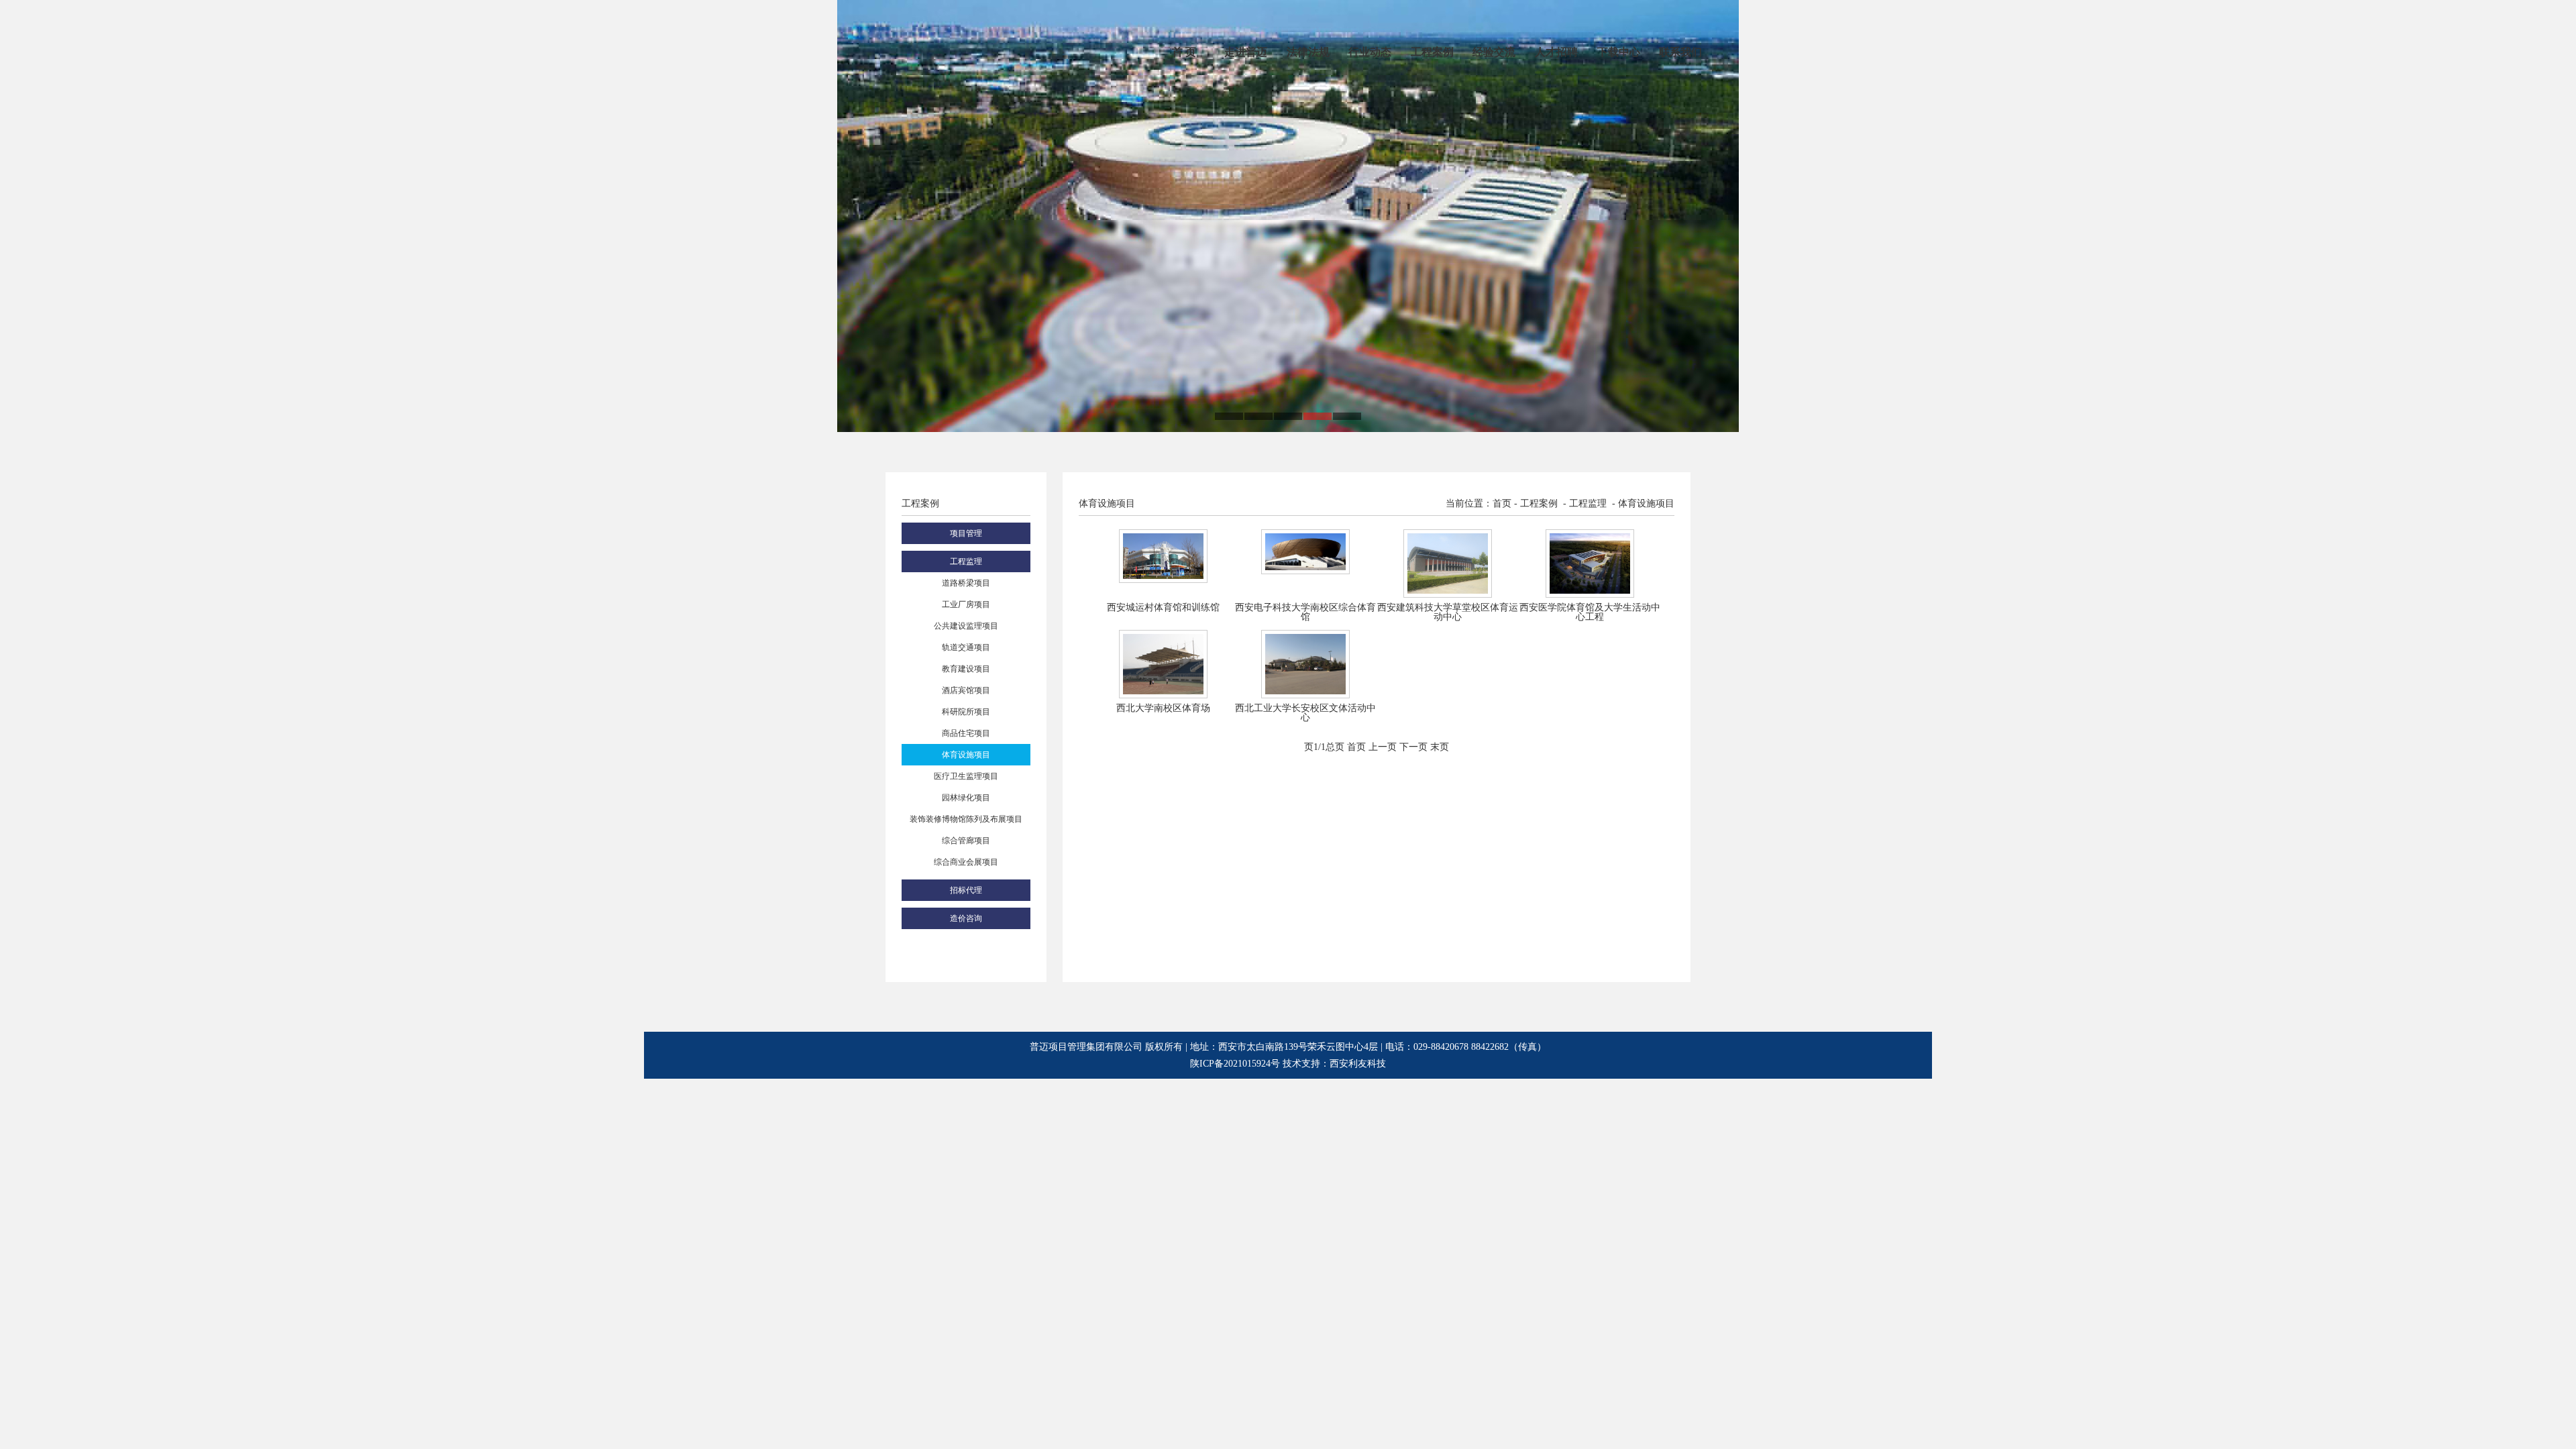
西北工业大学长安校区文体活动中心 (1305, 713)
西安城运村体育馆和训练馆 (1163, 607)
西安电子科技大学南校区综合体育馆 (1305, 612)
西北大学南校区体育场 (1163, 708)
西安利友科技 (1358, 1064)
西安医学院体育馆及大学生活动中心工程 (1590, 612)
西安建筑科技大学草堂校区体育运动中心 (1448, 612)
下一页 (1413, 747)
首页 (1356, 747)
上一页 (1383, 747)
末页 (1440, 747)
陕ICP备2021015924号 (1235, 1064)
